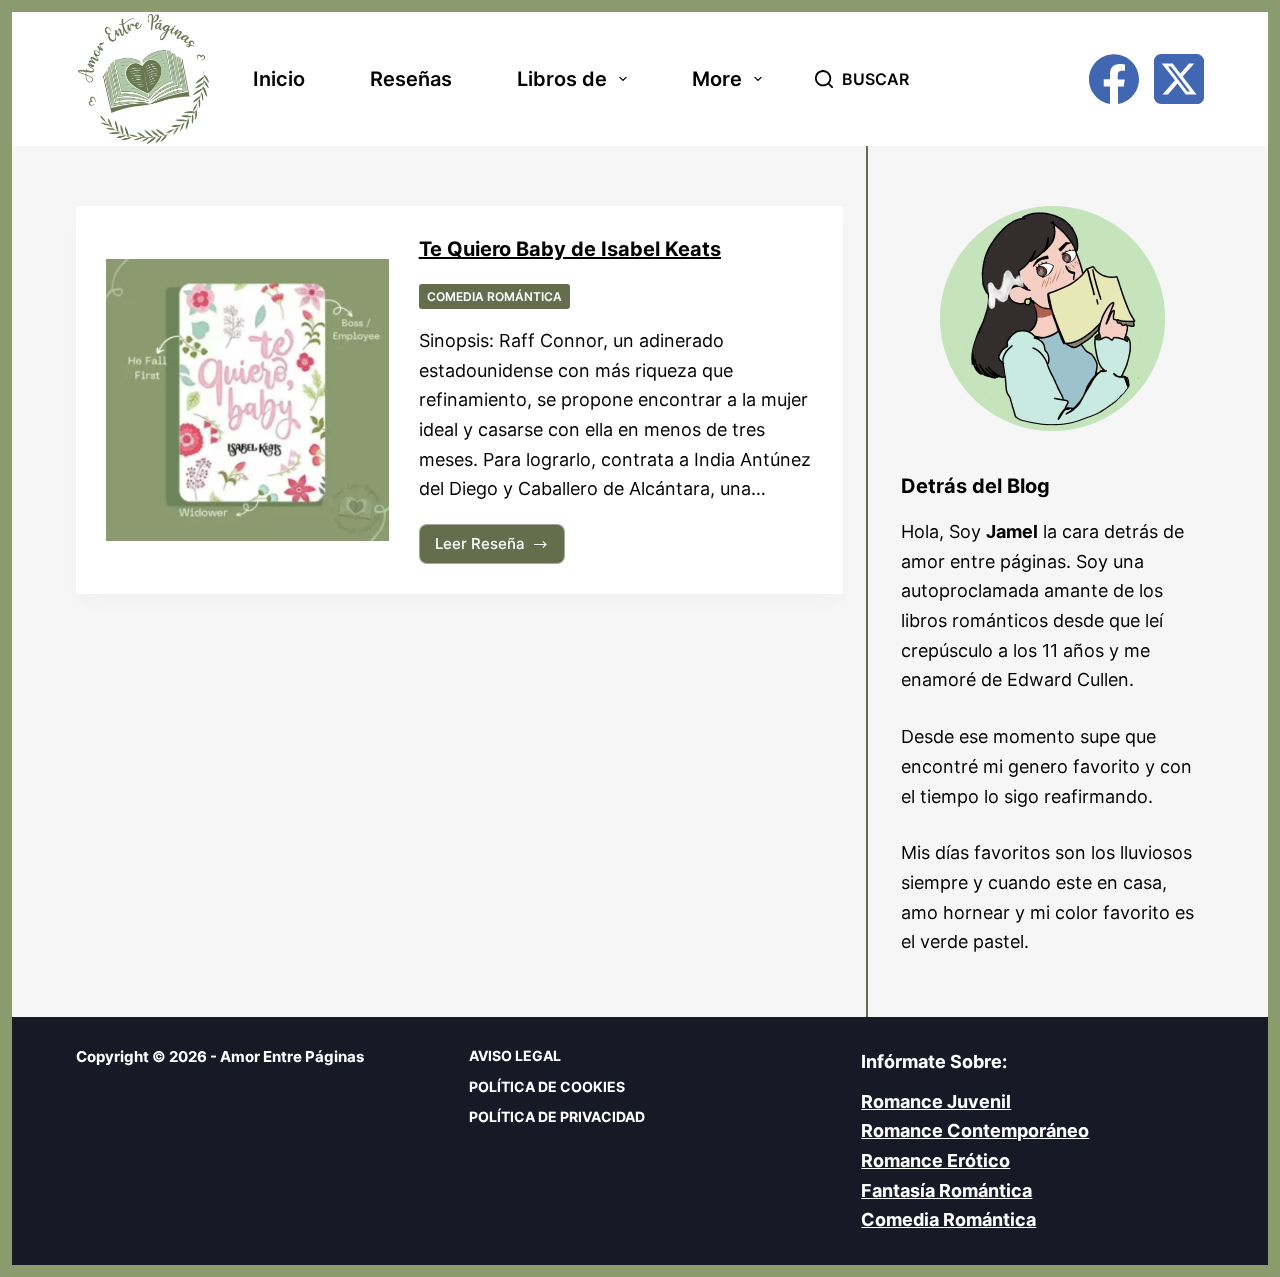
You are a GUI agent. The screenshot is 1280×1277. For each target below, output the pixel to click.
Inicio (279, 79)
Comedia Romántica (494, 296)
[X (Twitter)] (1179, 79)
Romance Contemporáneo (975, 1130)
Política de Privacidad (557, 1116)
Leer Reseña (488, 549)
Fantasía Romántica (946, 1190)
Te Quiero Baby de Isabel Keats (570, 249)
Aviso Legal (515, 1055)
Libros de (562, 79)
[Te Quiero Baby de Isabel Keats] (247, 400)
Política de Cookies (547, 1086)
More (717, 79)
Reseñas (411, 79)
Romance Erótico (935, 1160)
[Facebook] (1114, 79)
